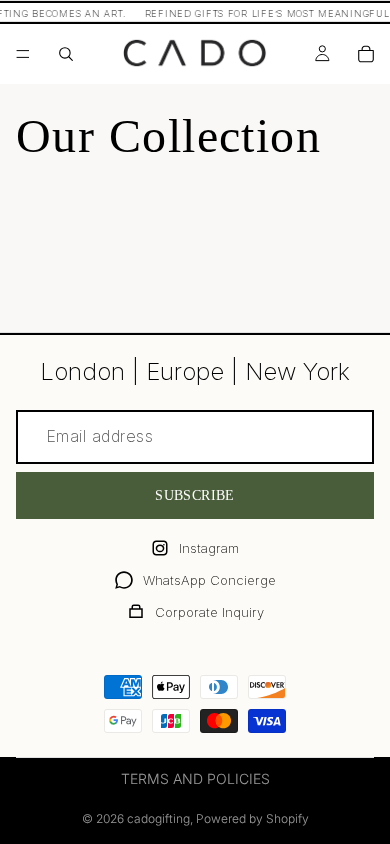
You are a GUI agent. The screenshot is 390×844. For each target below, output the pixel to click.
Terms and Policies (195, 778)
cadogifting (158, 818)
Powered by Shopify (252, 818)
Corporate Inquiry (209, 612)
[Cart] (366, 54)
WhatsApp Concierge (209, 580)
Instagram (209, 548)
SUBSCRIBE (195, 495)
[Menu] (23, 54)
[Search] (66, 54)
